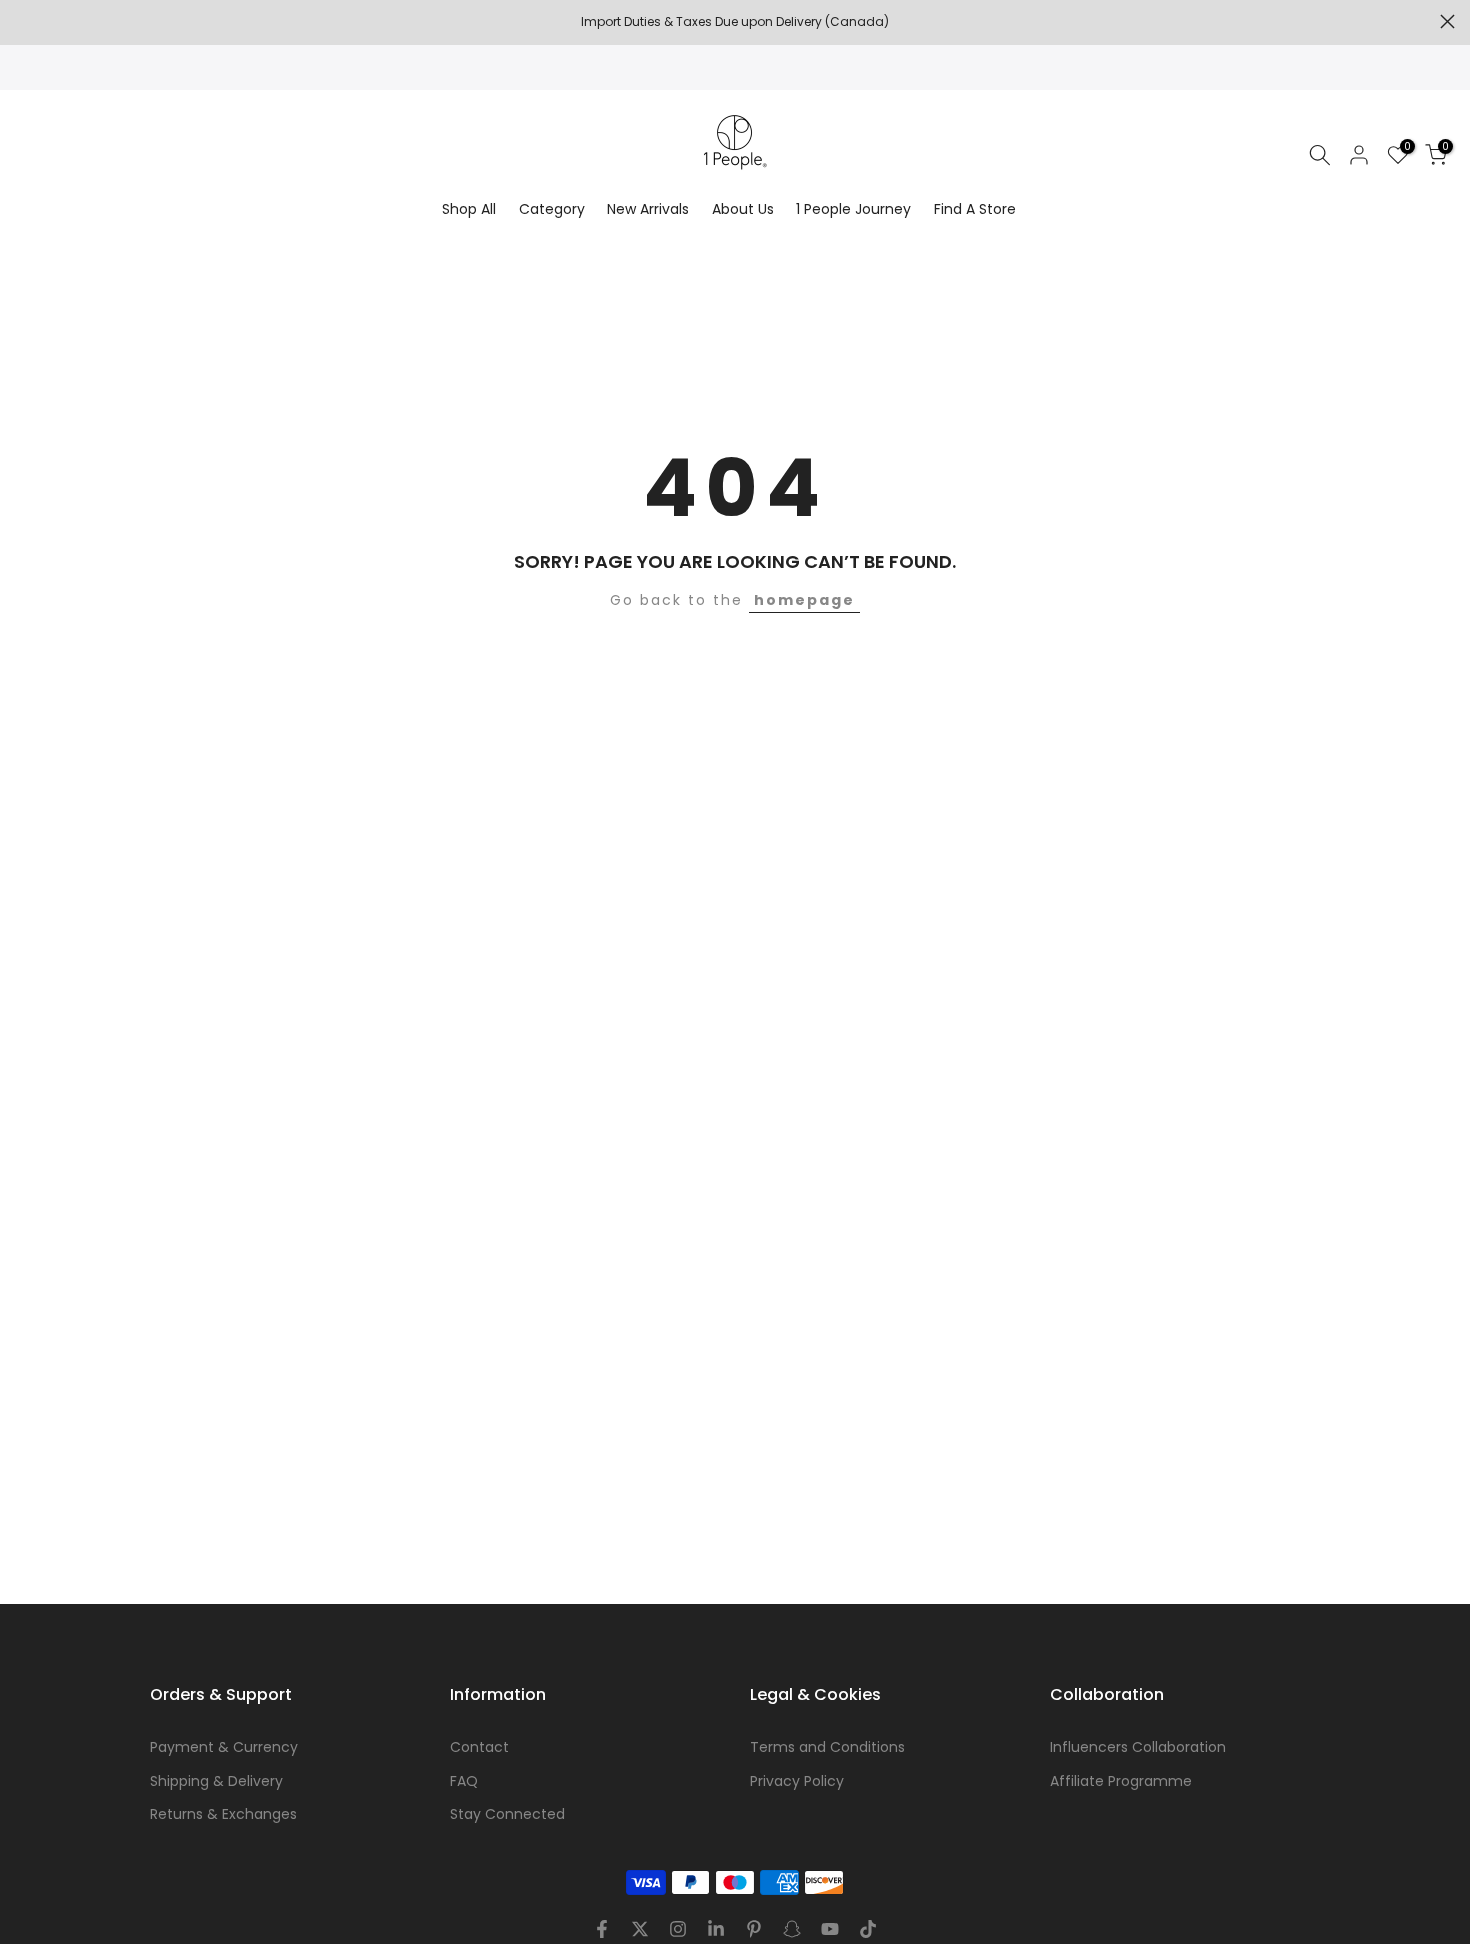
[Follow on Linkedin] (716, 1929)
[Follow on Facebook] (602, 1929)
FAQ (464, 1781)
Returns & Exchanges (223, 1814)
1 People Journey (853, 209)
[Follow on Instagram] (678, 1929)
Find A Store (975, 209)
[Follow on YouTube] (830, 1929)
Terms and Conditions (827, 1747)
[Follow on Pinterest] (754, 1929)
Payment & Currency (224, 1747)
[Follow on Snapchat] (792, 1929)
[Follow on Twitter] (640, 1929)
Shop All (469, 209)
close (22, 21)
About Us (743, 209)
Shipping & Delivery (216, 1781)
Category (552, 209)
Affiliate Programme (1121, 1781)
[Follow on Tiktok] (868, 1929)
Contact (479, 1747)
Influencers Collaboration (1138, 1747)
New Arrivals (648, 209)
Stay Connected (507, 1814)
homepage (804, 600)
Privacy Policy (797, 1781)
